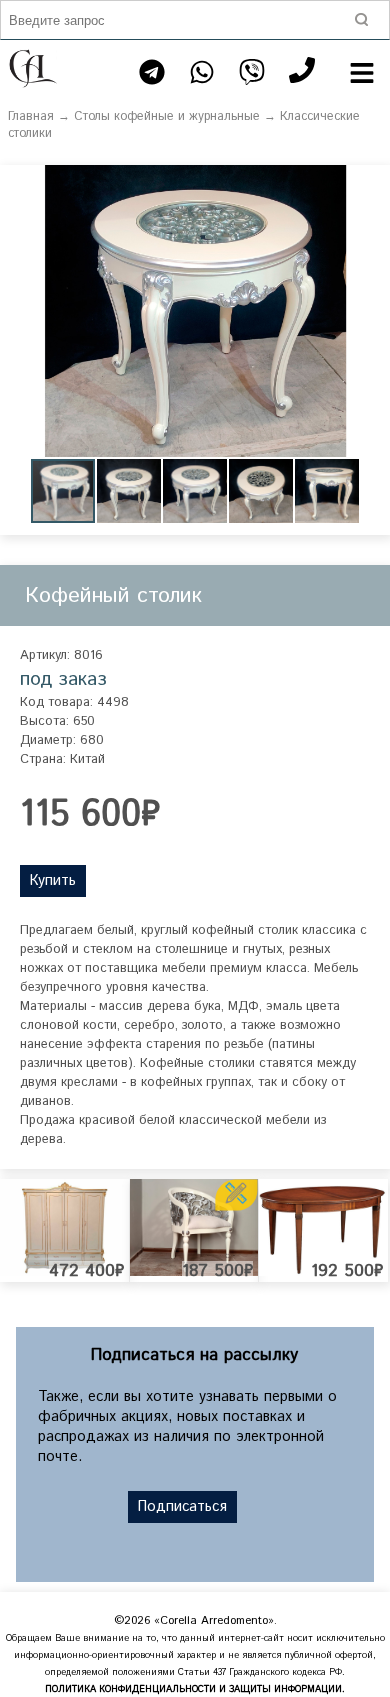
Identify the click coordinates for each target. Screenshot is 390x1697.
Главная (31, 116)
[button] (372, 183)
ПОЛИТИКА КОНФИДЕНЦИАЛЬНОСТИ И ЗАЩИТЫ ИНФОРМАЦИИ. (195, 1689)
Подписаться (182, 1507)
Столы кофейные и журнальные (167, 116)
